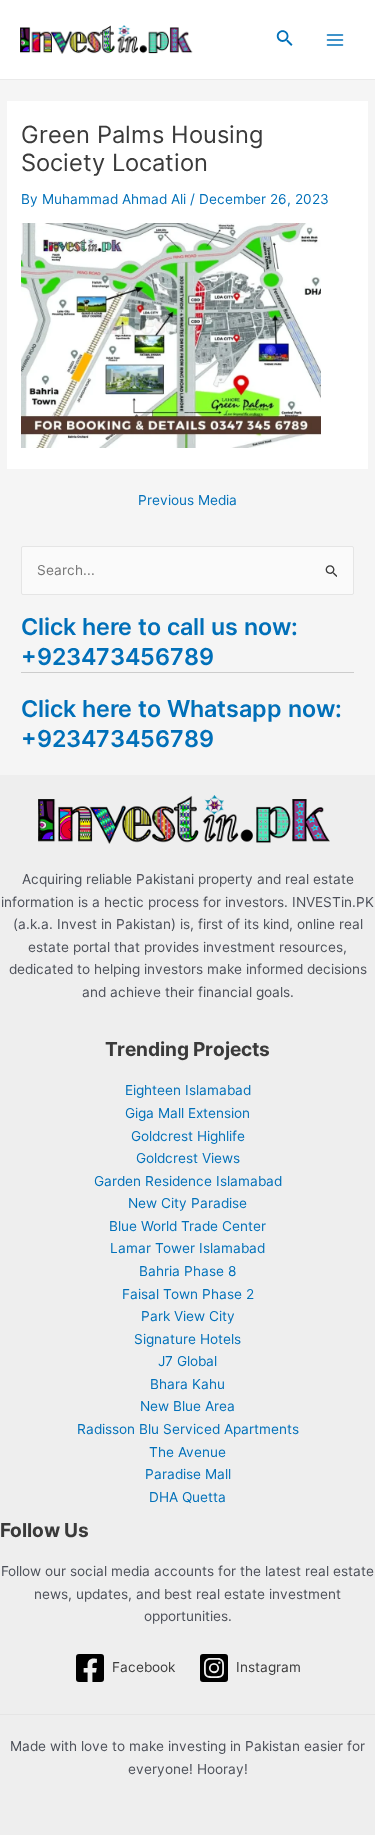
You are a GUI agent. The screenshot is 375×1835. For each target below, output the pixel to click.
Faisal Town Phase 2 (188, 1294)
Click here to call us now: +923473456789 (159, 641)
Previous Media (187, 501)
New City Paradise (187, 1203)
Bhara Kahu (187, 1384)
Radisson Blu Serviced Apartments (188, 1429)
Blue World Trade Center (187, 1226)
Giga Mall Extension (187, 1113)
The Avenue (187, 1452)
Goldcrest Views (188, 1158)
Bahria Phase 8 (187, 1271)
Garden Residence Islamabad (188, 1181)
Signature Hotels (187, 1339)
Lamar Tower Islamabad (187, 1248)
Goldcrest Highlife (188, 1136)
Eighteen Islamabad (188, 1090)
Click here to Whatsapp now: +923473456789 (181, 723)
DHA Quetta (187, 1497)
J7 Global (187, 1361)
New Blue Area (187, 1406)
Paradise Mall (188, 1474)
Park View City (188, 1316)
